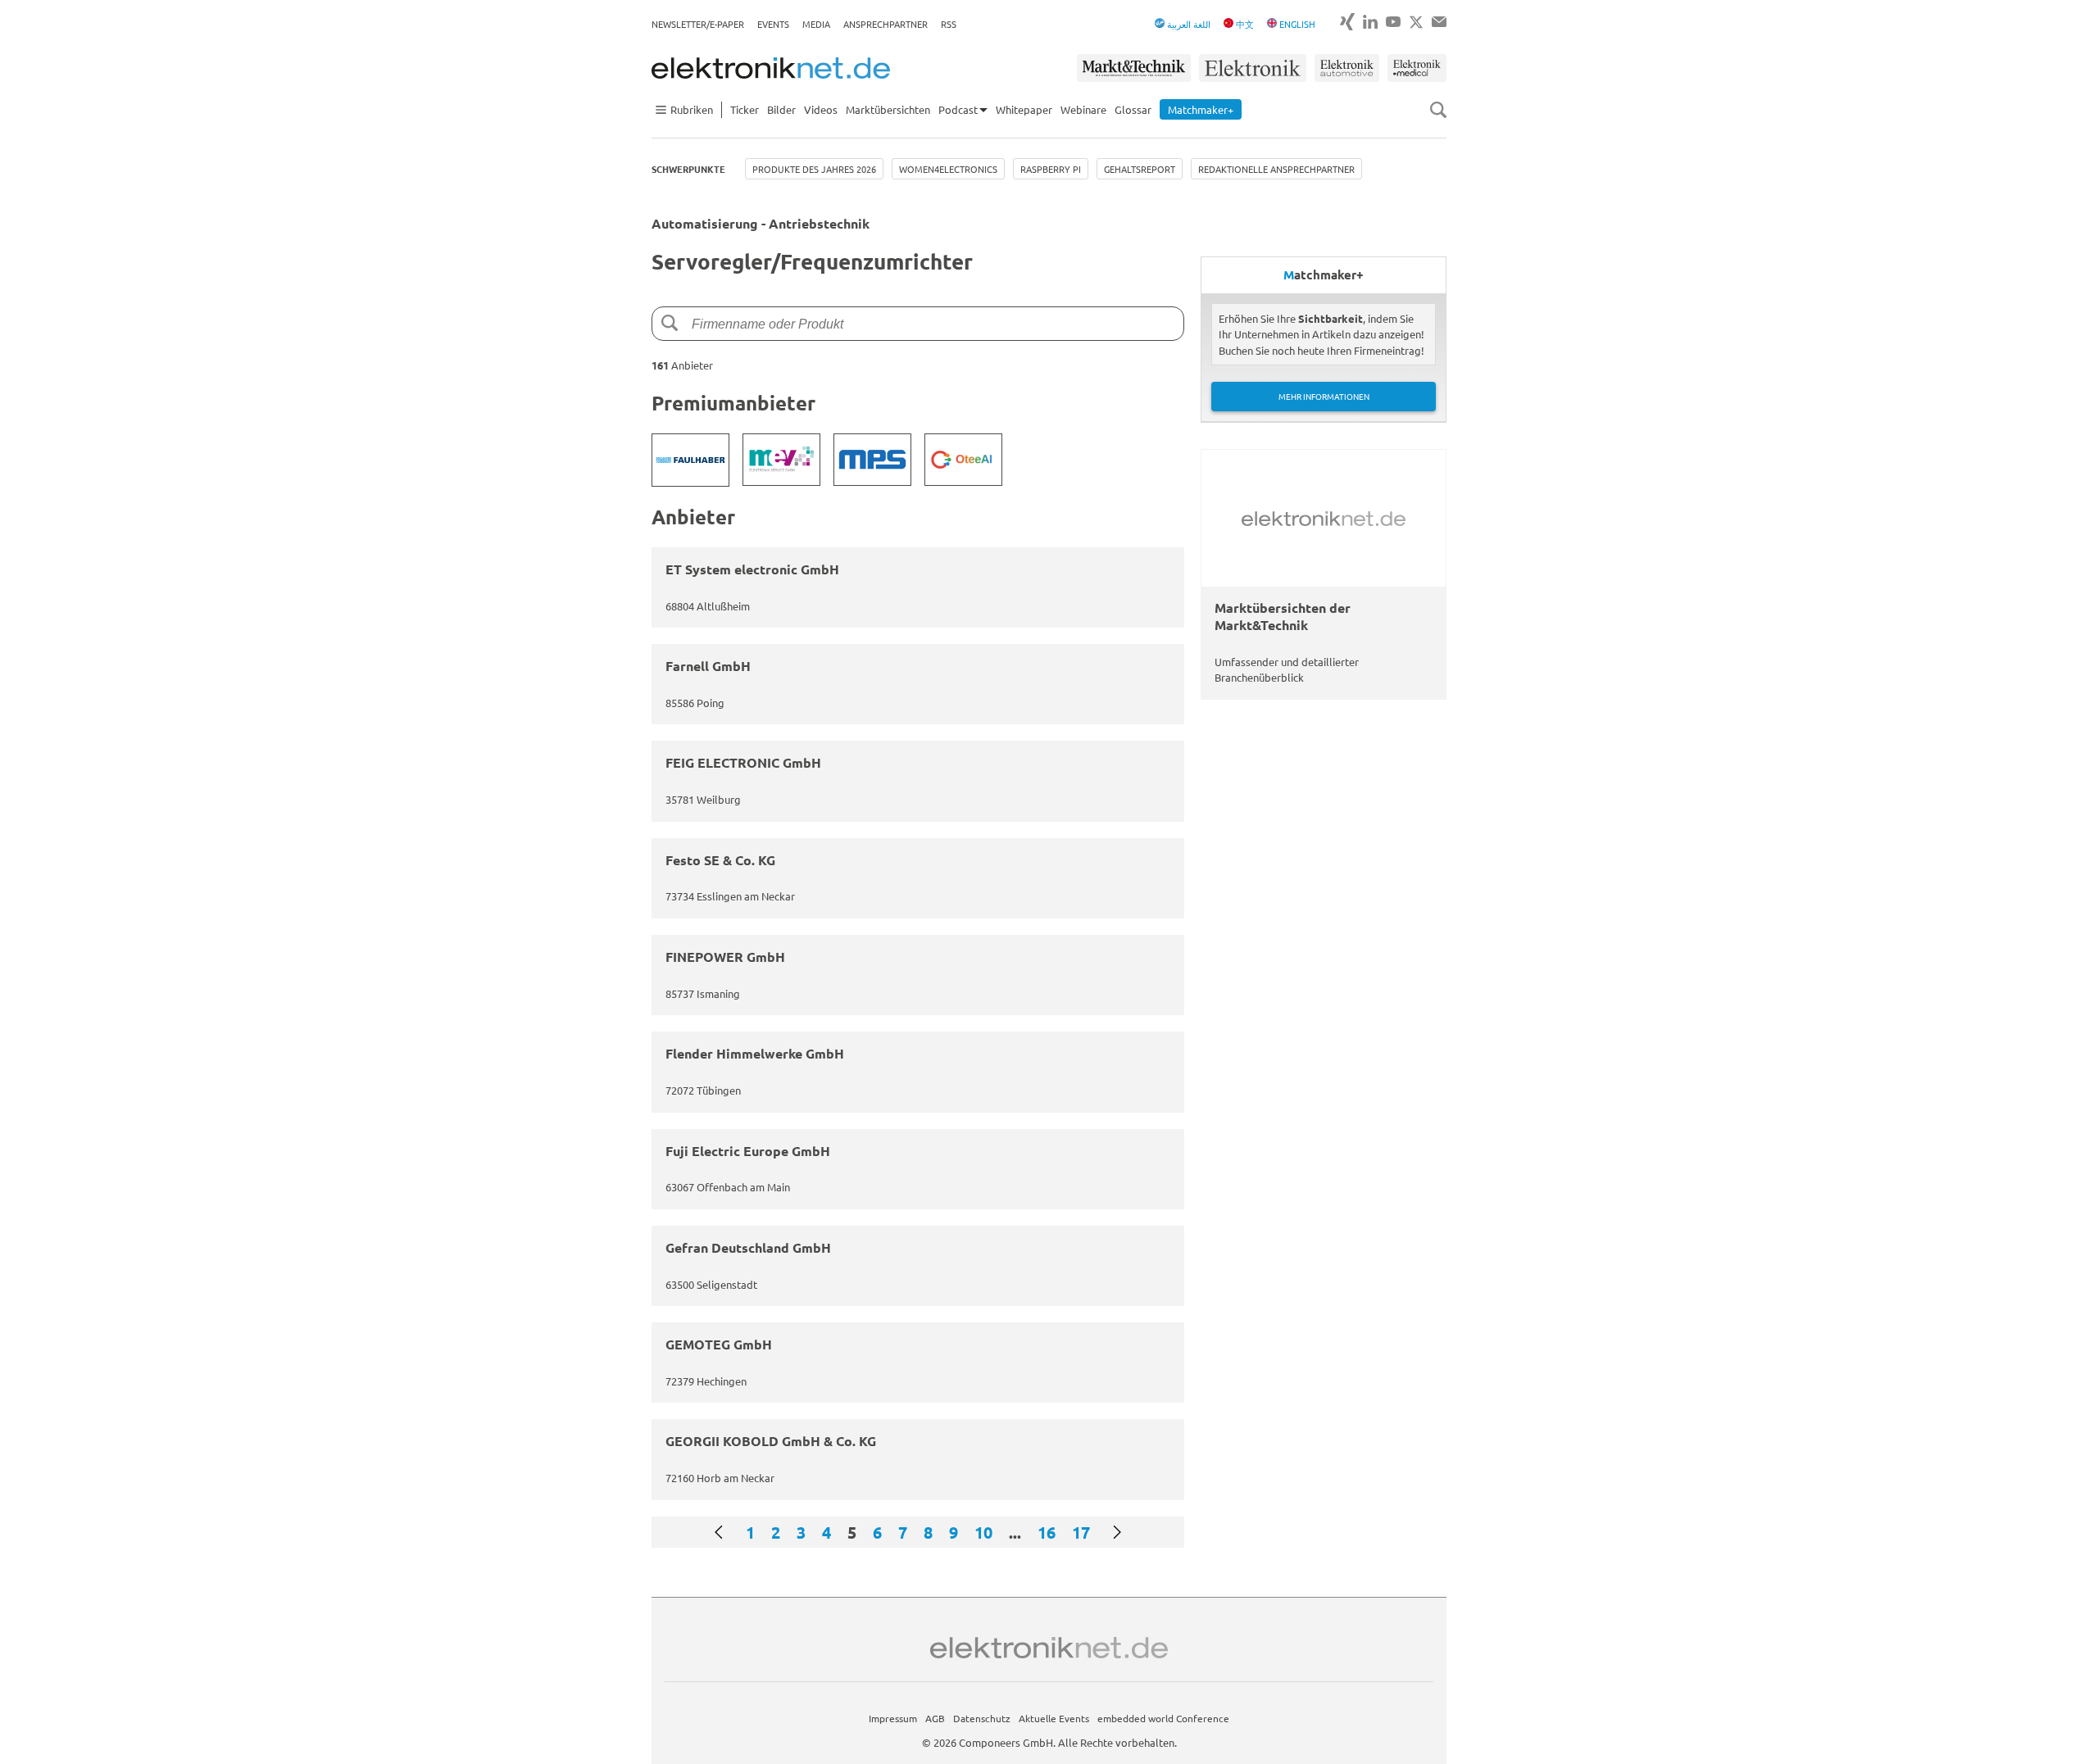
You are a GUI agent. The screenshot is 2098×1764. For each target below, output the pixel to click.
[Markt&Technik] (1133, 68)
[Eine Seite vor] (1117, 1532)
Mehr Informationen (1324, 396)
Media (816, 24)
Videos (821, 109)
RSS (949, 24)
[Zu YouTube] (1393, 22)
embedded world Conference (1163, 1718)
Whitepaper (1024, 109)
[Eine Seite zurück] (719, 1532)
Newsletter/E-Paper (698, 24)
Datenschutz (982, 1718)
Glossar (1133, 109)
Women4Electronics (948, 169)
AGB (935, 1718)
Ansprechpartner (886, 24)
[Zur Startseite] (771, 68)
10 (983, 1532)
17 (1081, 1532)
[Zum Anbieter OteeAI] (963, 460)
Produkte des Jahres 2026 (814, 169)
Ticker (745, 109)
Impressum (893, 1718)
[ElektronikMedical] (1417, 68)
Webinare (1083, 109)
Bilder (781, 109)
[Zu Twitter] (1416, 22)
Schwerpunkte (688, 169)
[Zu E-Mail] (1439, 22)
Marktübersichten (888, 109)
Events (773, 24)
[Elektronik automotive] (1347, 68)
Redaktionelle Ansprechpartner (1276, 169)
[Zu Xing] (1347, 22)
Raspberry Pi (1051, 169)
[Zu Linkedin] (1370, 22)
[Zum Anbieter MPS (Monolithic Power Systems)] (872, 460)
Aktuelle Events (1054, 1718)
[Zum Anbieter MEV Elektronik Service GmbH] (781, 460)
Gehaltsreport (1140, 169)
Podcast (958, 109)
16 (1047, 1532)
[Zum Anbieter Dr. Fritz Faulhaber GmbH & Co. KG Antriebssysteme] (690, 460)
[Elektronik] (1253, 68)
